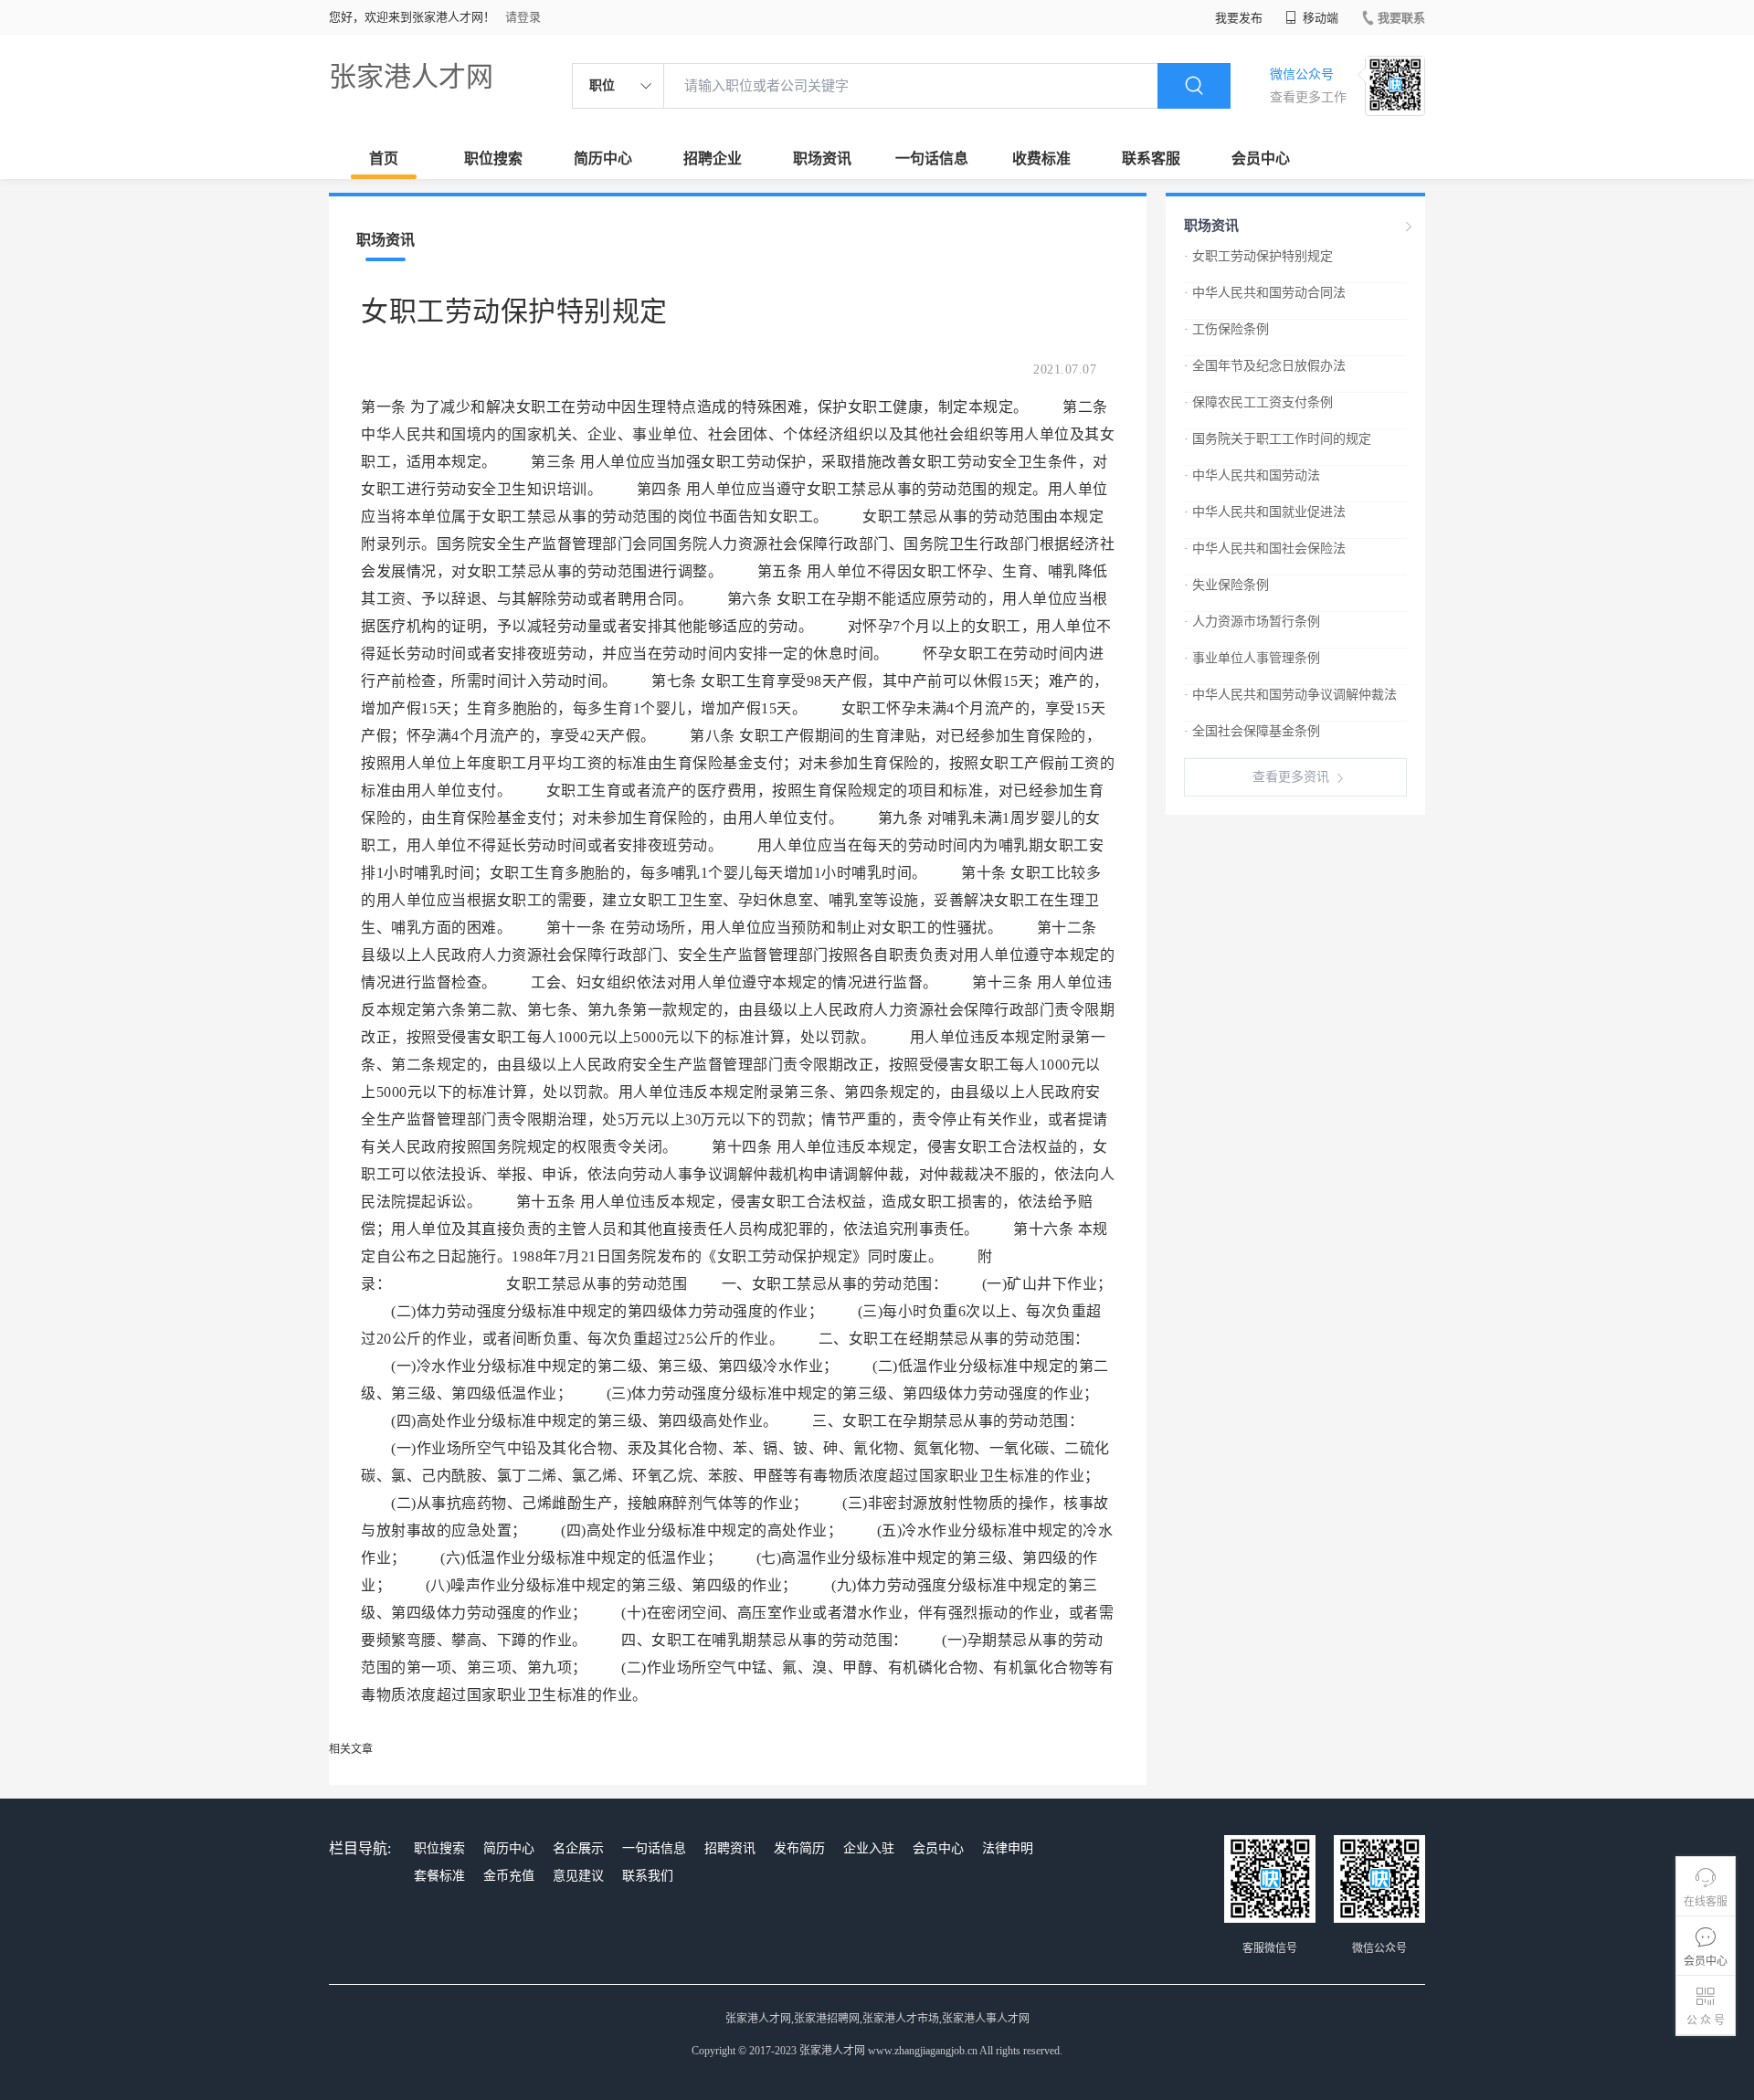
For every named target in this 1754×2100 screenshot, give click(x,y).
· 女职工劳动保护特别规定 (1258, 256)
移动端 (1319, 18)
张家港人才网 (411, 76)
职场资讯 (822, 158)
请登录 (523, 17)
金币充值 (509, 1876)
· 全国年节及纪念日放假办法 (1265, 366)
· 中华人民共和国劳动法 (1252, 475)
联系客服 (1151, 158)
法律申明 (1008, 1848)
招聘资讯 (730, 1848)
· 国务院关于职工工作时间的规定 (1278, 439)
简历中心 (603, 158)
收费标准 (1041, 158)
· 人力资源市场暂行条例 (1252, 622)
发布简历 (799, 1848)
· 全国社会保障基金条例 (1252, 731)
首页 (384, 158)
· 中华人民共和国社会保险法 (1265, 549)
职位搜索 (493, 158)
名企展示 (578, 1848)
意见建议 (578, 1876)
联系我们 (648, 1876)
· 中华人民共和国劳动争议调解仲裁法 (1290, 695)
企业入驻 (869, 1848)
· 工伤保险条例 (1226, 329)
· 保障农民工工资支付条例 (1258, 402)
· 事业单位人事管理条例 (1252, 658)
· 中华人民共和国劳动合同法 (1265, 293)
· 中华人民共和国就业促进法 (1265, 512)
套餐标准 (439, 1876)
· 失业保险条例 (1226, 585)
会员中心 (1261, 158)
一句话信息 (932, 158)
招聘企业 (713, 158)
